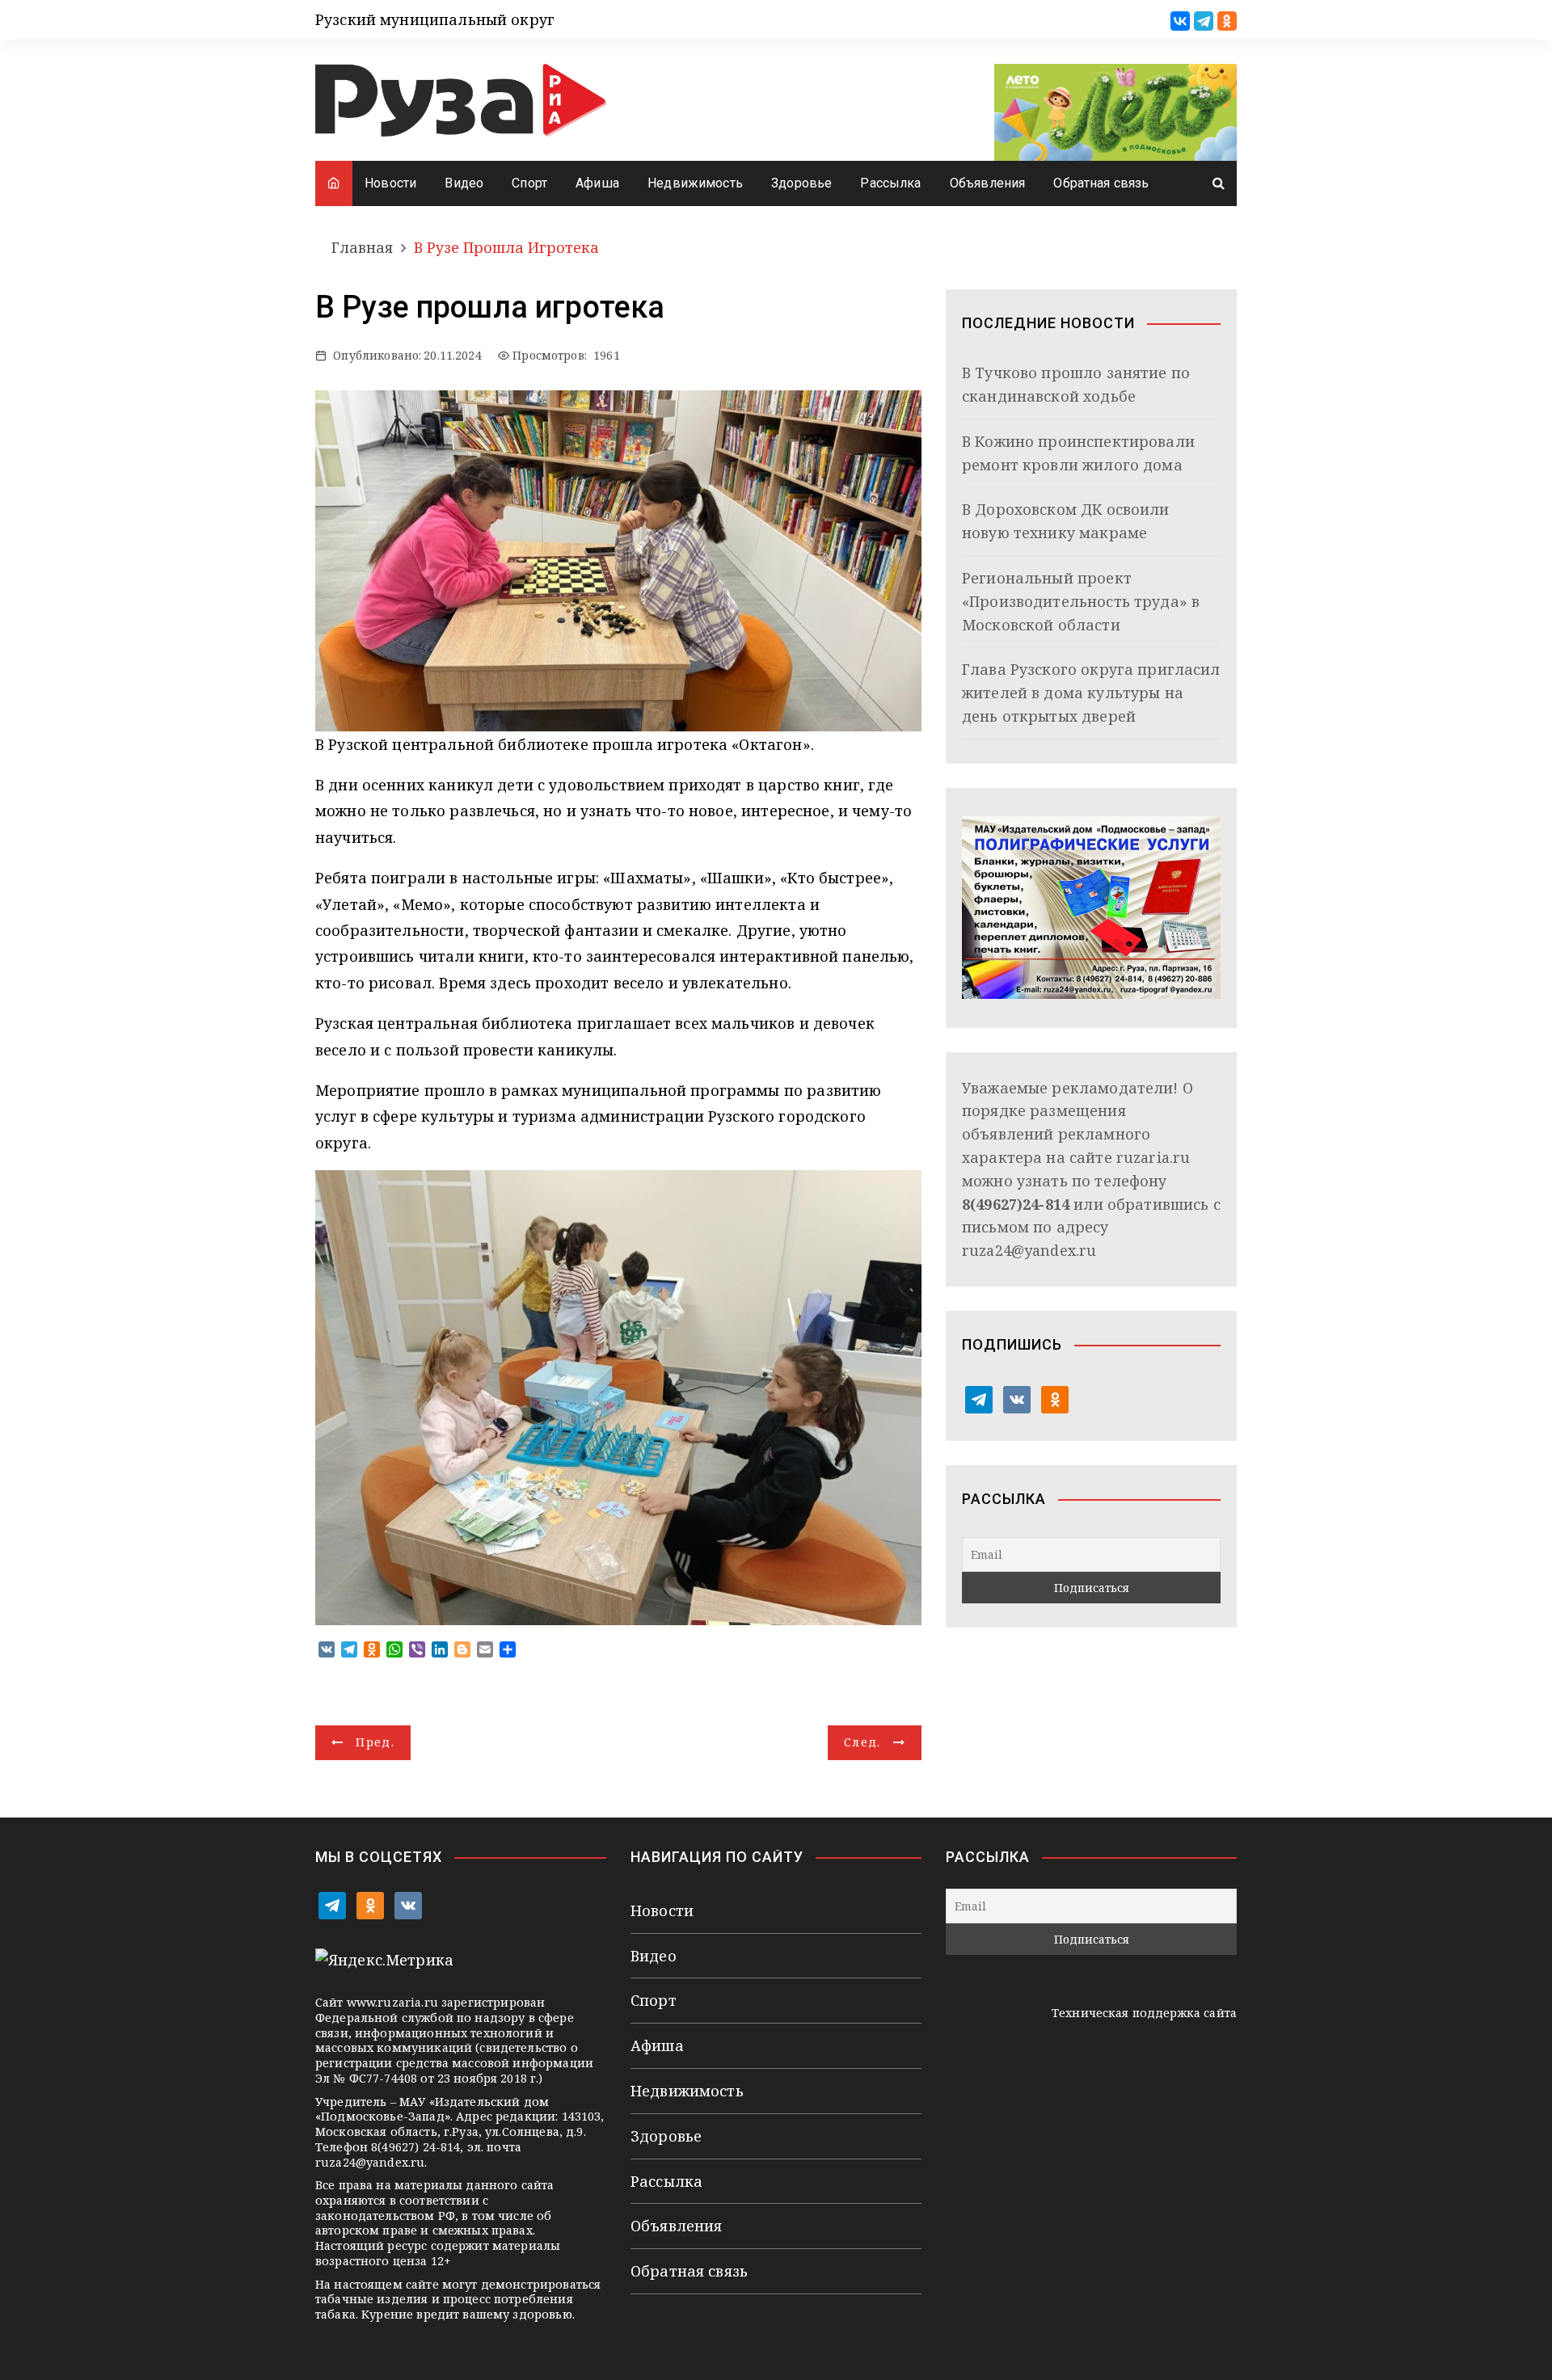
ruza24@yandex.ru (1029, 1250)
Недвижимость (695, 183)
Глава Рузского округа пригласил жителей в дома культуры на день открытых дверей (1091, 693)
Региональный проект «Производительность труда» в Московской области (1081, 601)
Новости (390, 183)
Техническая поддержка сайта (1144, 2013)
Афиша (597, 183)
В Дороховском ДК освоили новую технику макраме (1066, 521)
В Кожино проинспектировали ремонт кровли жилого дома (1078, 453)
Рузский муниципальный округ (435, 19)
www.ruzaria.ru (392, 2002)
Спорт (529, 183)
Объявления (988, 183)
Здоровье (801, 183)
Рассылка (890, 183)
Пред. (375, 1742)
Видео (464, 183)
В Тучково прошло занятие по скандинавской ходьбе (1076, 384)
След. (862, 1742)
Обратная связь (1101, 183)
